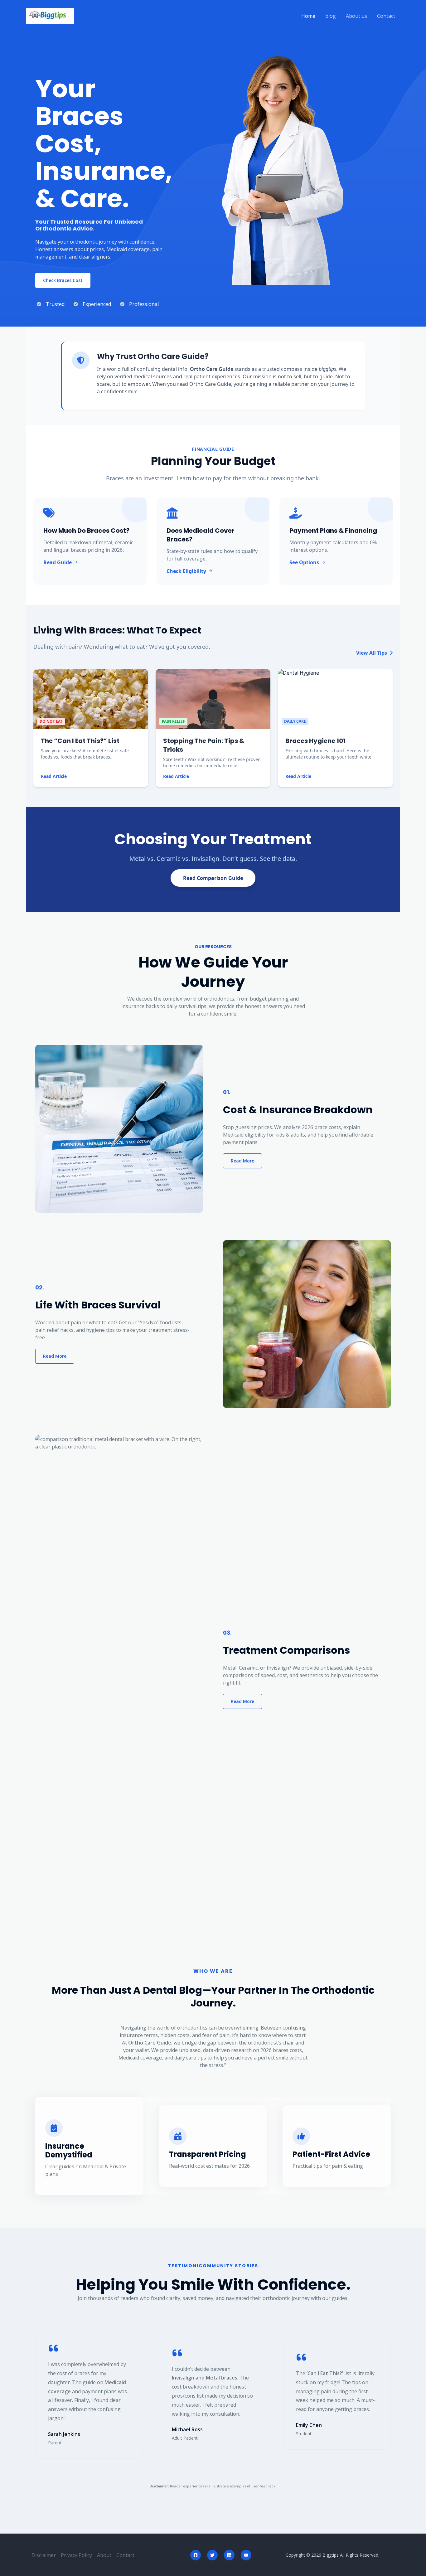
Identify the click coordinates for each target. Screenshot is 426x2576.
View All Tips (372, 653)
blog (331, 16)
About (104, 2555)
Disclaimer (44, 2555)
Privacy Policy (76, 2555)
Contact (386, 16)
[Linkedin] (229, 2555)
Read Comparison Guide (213, 878)
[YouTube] (246, 2555)
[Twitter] (212, 2555)
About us (356, 16)
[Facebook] (196, 2555)
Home (308, 16)
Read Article (54, 776)
